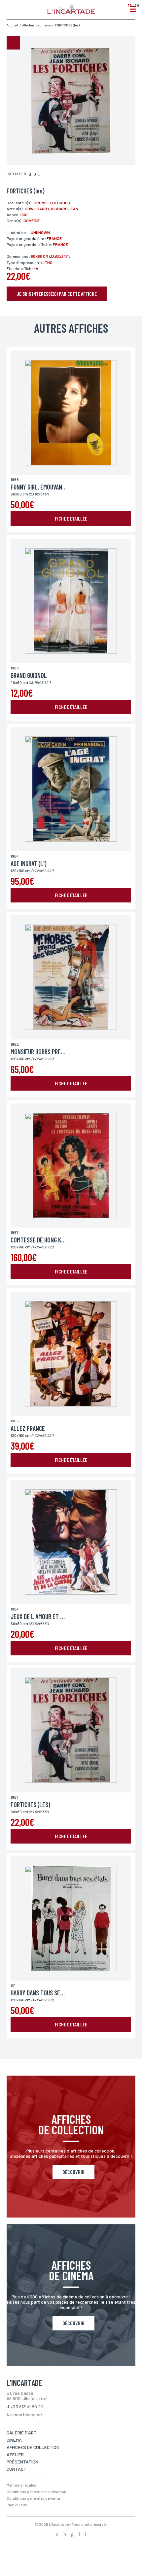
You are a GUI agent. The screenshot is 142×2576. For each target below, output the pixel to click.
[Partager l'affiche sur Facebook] (30, 174)
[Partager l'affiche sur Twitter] (35, 174)
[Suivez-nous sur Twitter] (65, 2535)
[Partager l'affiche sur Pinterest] (39, 174)
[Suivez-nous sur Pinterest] (86, 2535)
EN (137, 5)
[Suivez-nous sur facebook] (57, 2535)
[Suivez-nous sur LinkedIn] (79, 2535)
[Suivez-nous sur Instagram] (72, 2535)
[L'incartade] (71, 14)
